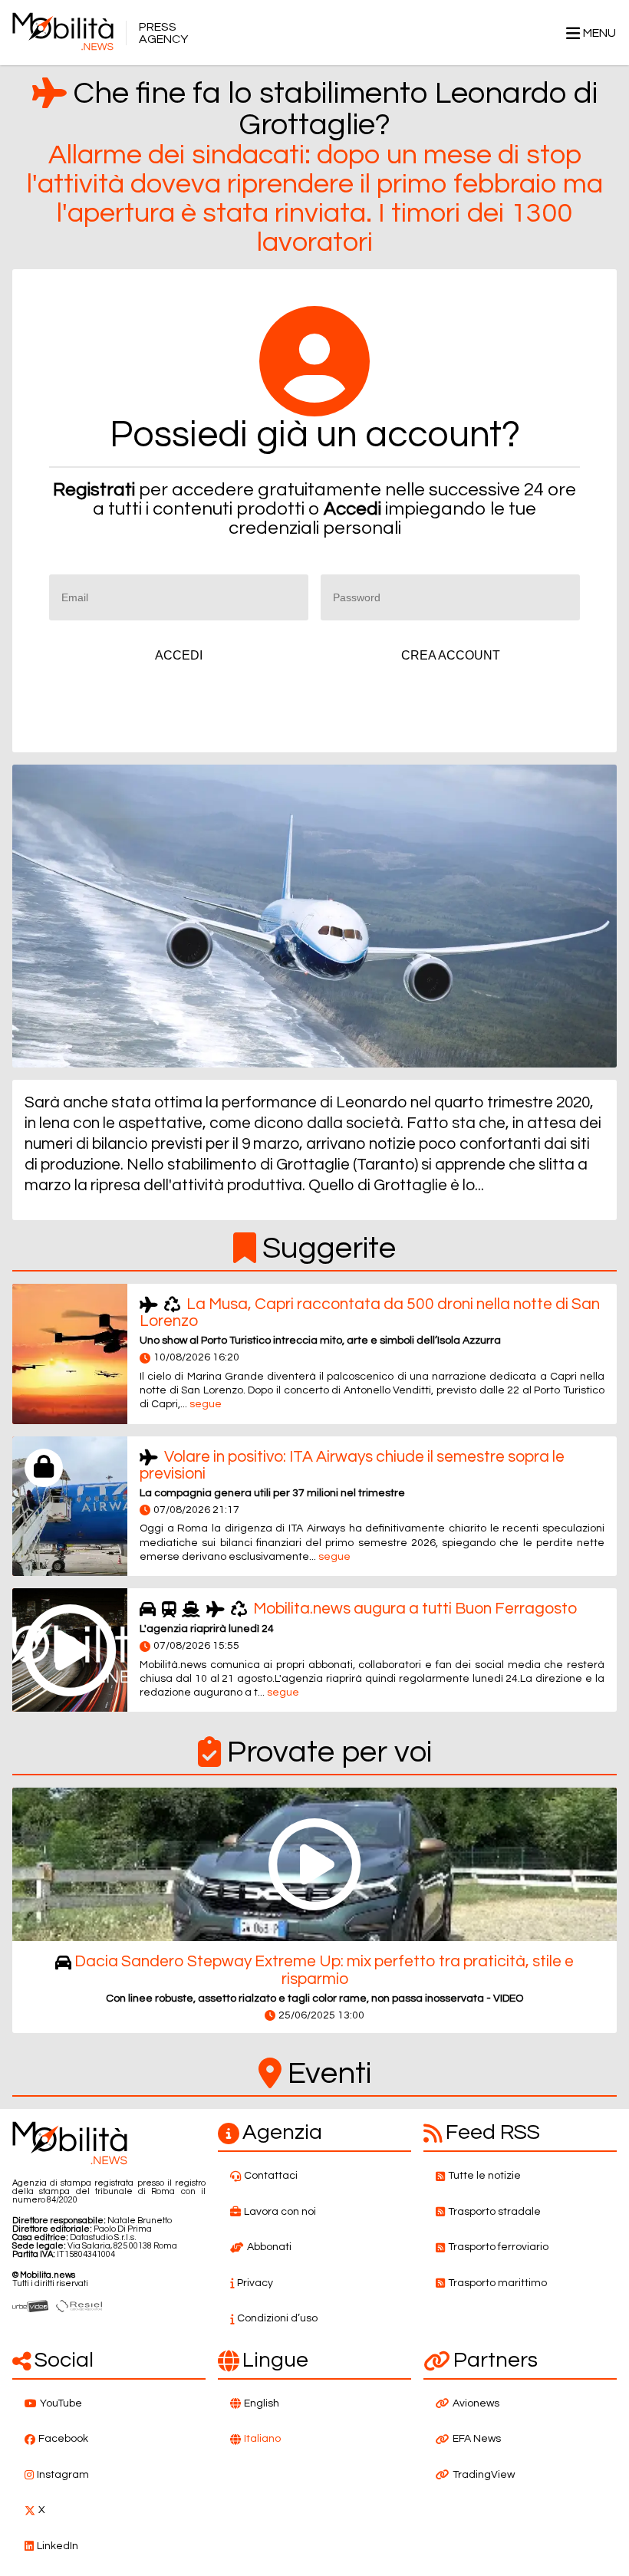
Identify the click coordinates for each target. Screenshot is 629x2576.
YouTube (61, 2403)
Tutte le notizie (484, 2176)
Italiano (262, 2439)
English (262, 2403)
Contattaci (271, 2176)
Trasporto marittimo (497, 2283)
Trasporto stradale (494, 2212)
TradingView (484, 2475)
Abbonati (269, 2247)
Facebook (63, 2439)
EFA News (477, 2439)
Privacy (255, 2283)
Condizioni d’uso (277, 2318)
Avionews (476, 2403)
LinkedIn (58, 2546)
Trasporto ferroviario (498, 2247)
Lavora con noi (280, 2212)
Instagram (63, 2475)
